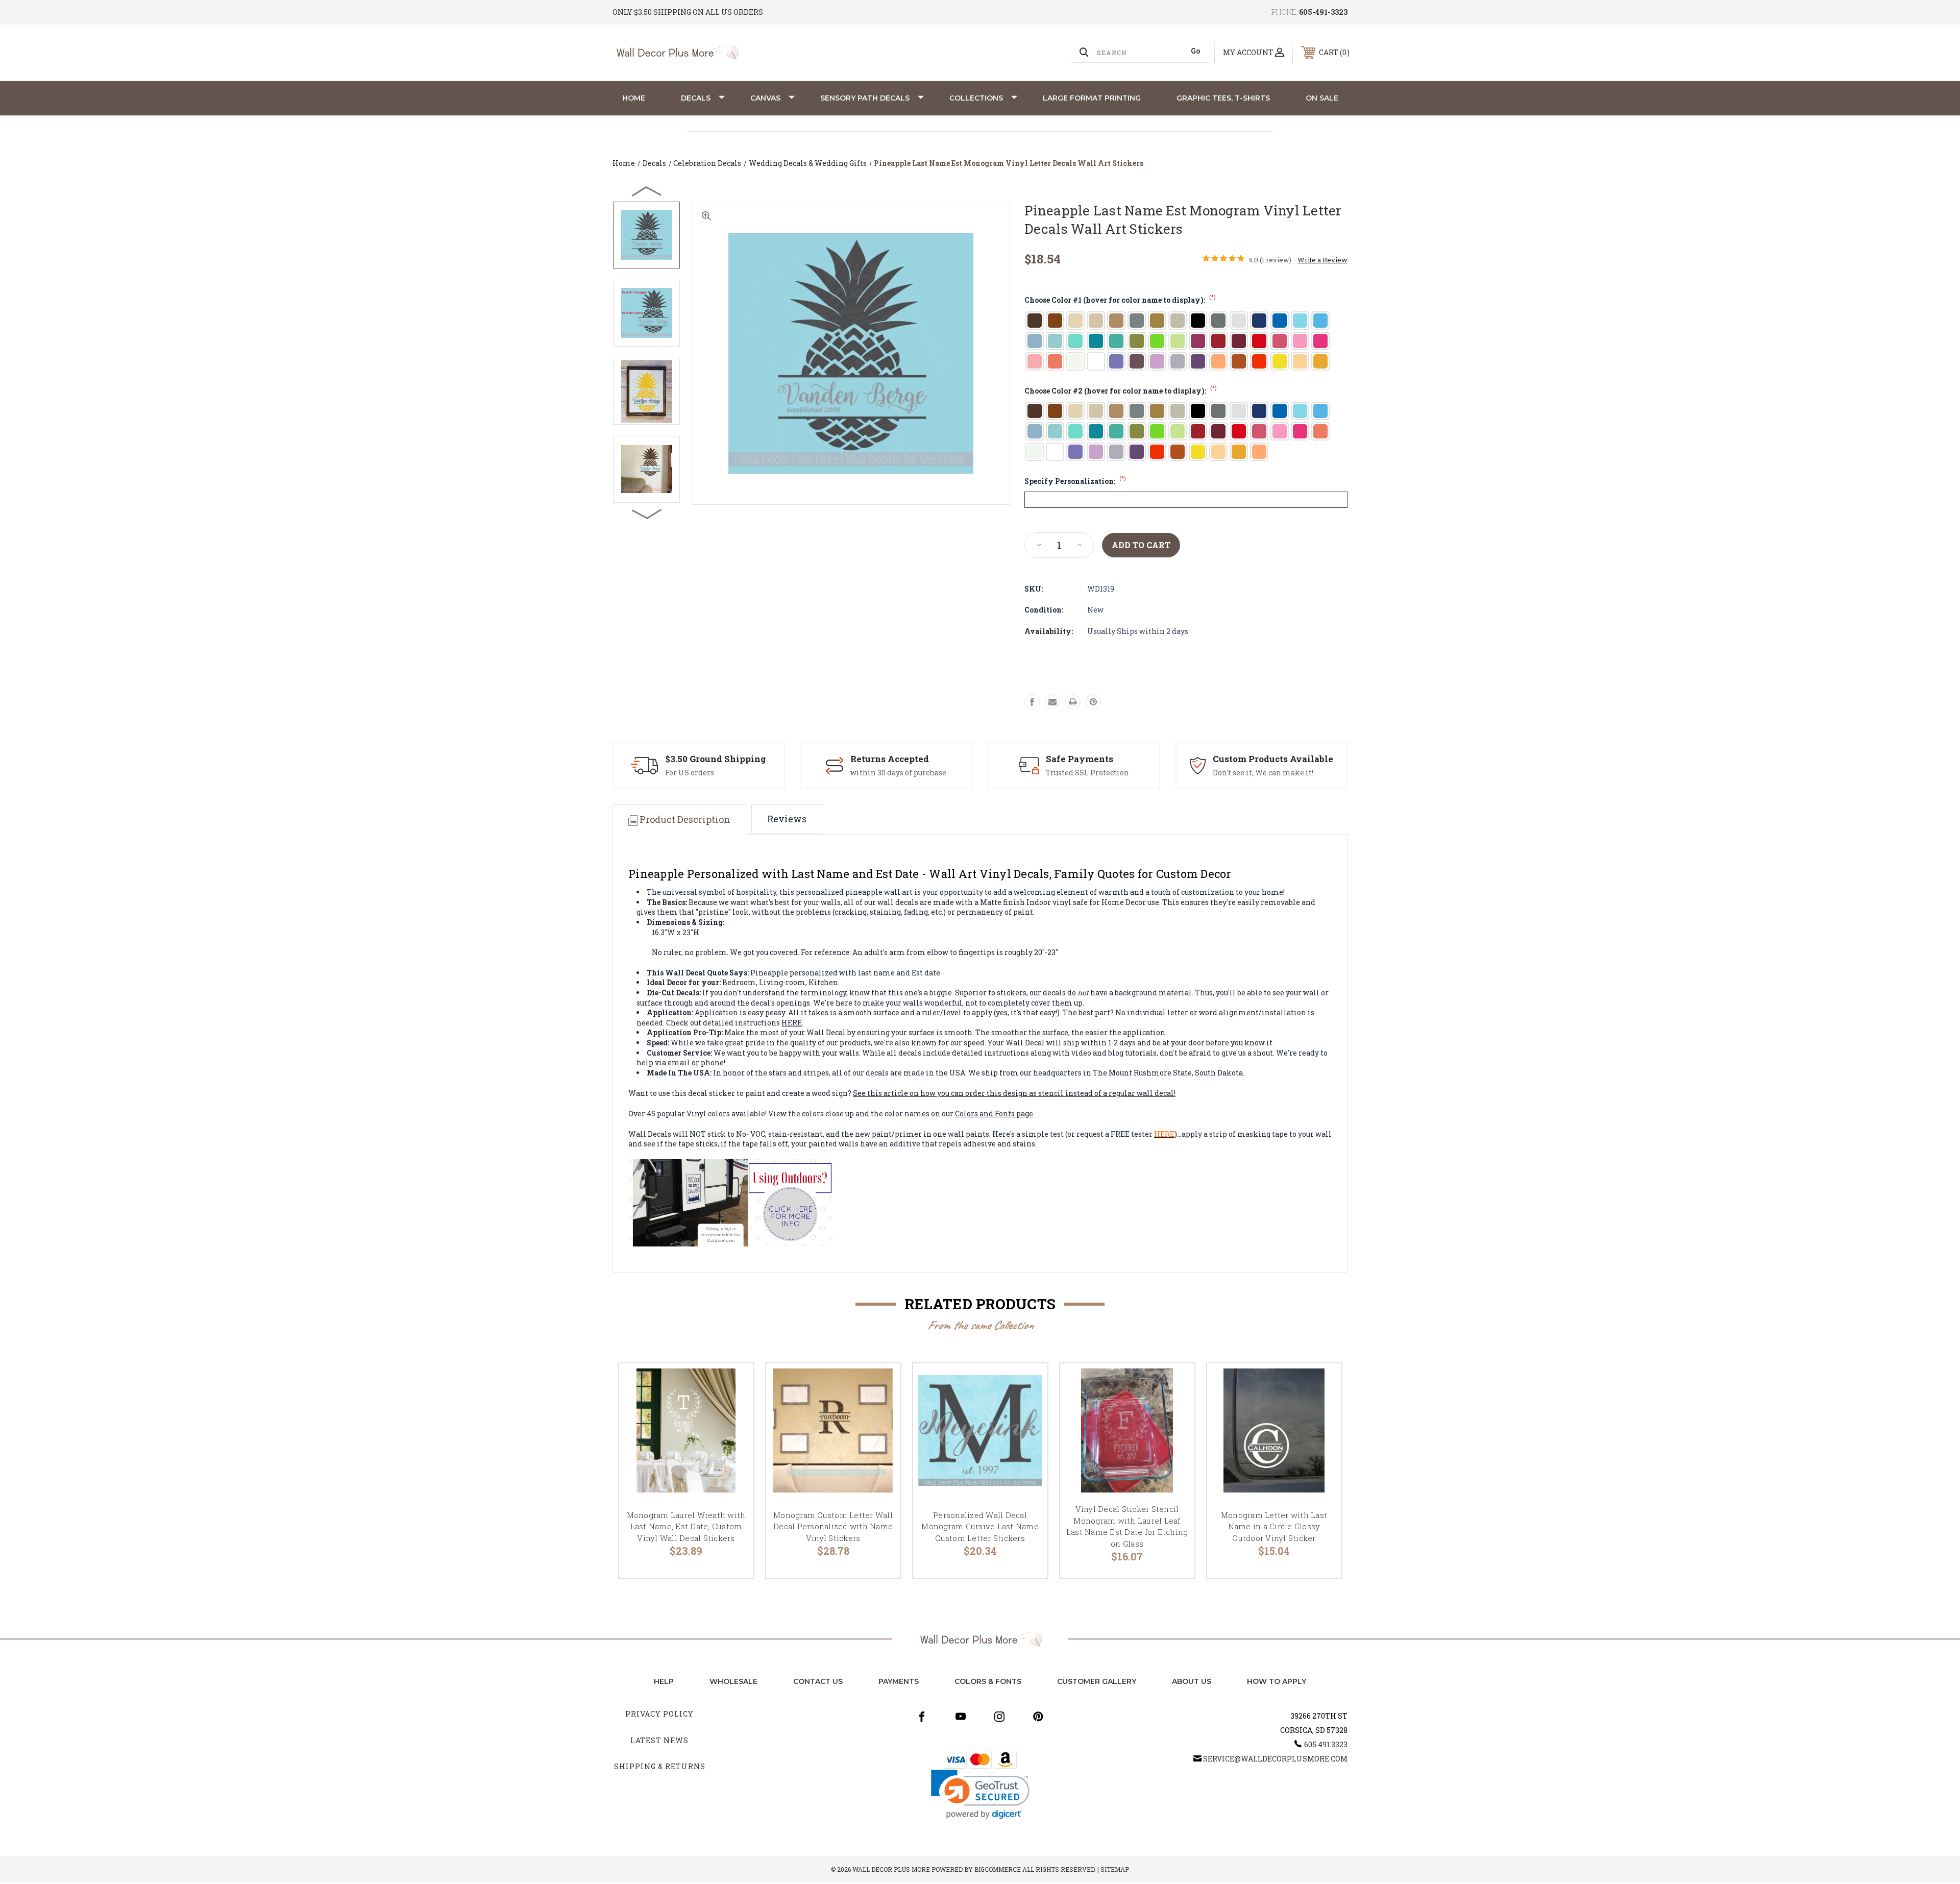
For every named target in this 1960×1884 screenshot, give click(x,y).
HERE (792, 1023)
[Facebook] (1032, 702)
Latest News (659, 1740)
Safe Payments (1080, 759)
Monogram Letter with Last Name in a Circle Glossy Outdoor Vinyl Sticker (1274, 1526)
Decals (696, 98)
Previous (647, 191)
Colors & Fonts (988, 1681)
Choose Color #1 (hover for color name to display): (1120, 300)
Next (647, 513)
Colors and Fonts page (994, 1114)
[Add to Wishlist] (733, 1410)
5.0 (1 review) (1270, 260)
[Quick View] (733, 1384)
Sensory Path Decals (865, 98)
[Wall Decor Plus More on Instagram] (999, 1717)
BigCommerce (998, 1869)
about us (1192, 1681)
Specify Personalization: (1075, 481)
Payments (899, 1681)
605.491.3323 (1326, 1744)
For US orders (690, 773)
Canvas (765, 98)
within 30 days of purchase (898, 773)
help (664, 1681)
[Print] (1073, 702)
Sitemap (1115, 1869)
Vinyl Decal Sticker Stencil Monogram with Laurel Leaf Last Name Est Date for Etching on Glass (1127, 1526)
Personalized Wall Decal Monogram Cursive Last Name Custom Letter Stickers (980, 1526)
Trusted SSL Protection (1087, 773)
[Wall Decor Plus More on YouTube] (961, 1717)
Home (634, 98)
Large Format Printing (1092, 98)
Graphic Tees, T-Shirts (1223, 98)
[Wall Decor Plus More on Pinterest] (1038, 1717)
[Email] (1052, 702)
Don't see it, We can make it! (1263, 773)
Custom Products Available (1273, 759)
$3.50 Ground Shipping (716, 759)
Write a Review (1322, 260)
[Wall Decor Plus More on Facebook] (922, 1717)
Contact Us (818, 1681)
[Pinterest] (1093, 702)
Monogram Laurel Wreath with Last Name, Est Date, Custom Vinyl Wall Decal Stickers (686, 1526)
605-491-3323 (1323, 12)
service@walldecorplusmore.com (1275, 1759)
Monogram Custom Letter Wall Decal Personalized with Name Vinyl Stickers (833, 1526)
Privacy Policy (659, 1714)
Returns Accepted (890, 759)
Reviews (787, 819)
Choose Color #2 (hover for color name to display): (1121, 391)
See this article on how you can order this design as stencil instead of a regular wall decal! (1014, 1093)
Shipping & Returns (660, 1766)
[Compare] (733, 1436)
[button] (980, 1794)
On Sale (1322, 98)
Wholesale (733, 1681)
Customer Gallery (1097, 1681)
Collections (976, 98)
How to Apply (1277, 1681)
